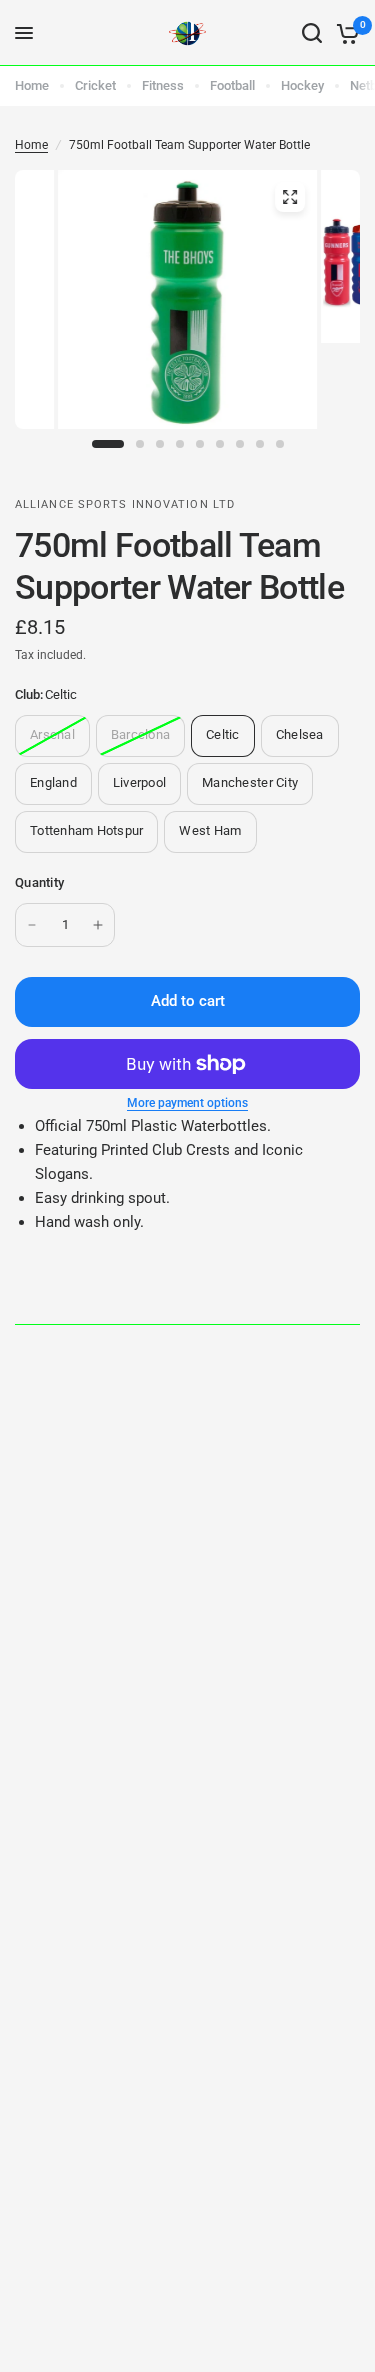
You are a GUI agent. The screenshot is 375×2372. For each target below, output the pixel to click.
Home (32, 85)
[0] (344, 33)
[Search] (312, 33)
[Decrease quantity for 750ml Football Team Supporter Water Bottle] (32, 925)
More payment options (187, 1103)
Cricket (95, 85)
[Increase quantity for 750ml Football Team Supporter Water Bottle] (98, 925)
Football (232, 85)
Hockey (302, 85)
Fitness (163, 85)
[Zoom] (290, 197)
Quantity (39, 882)
